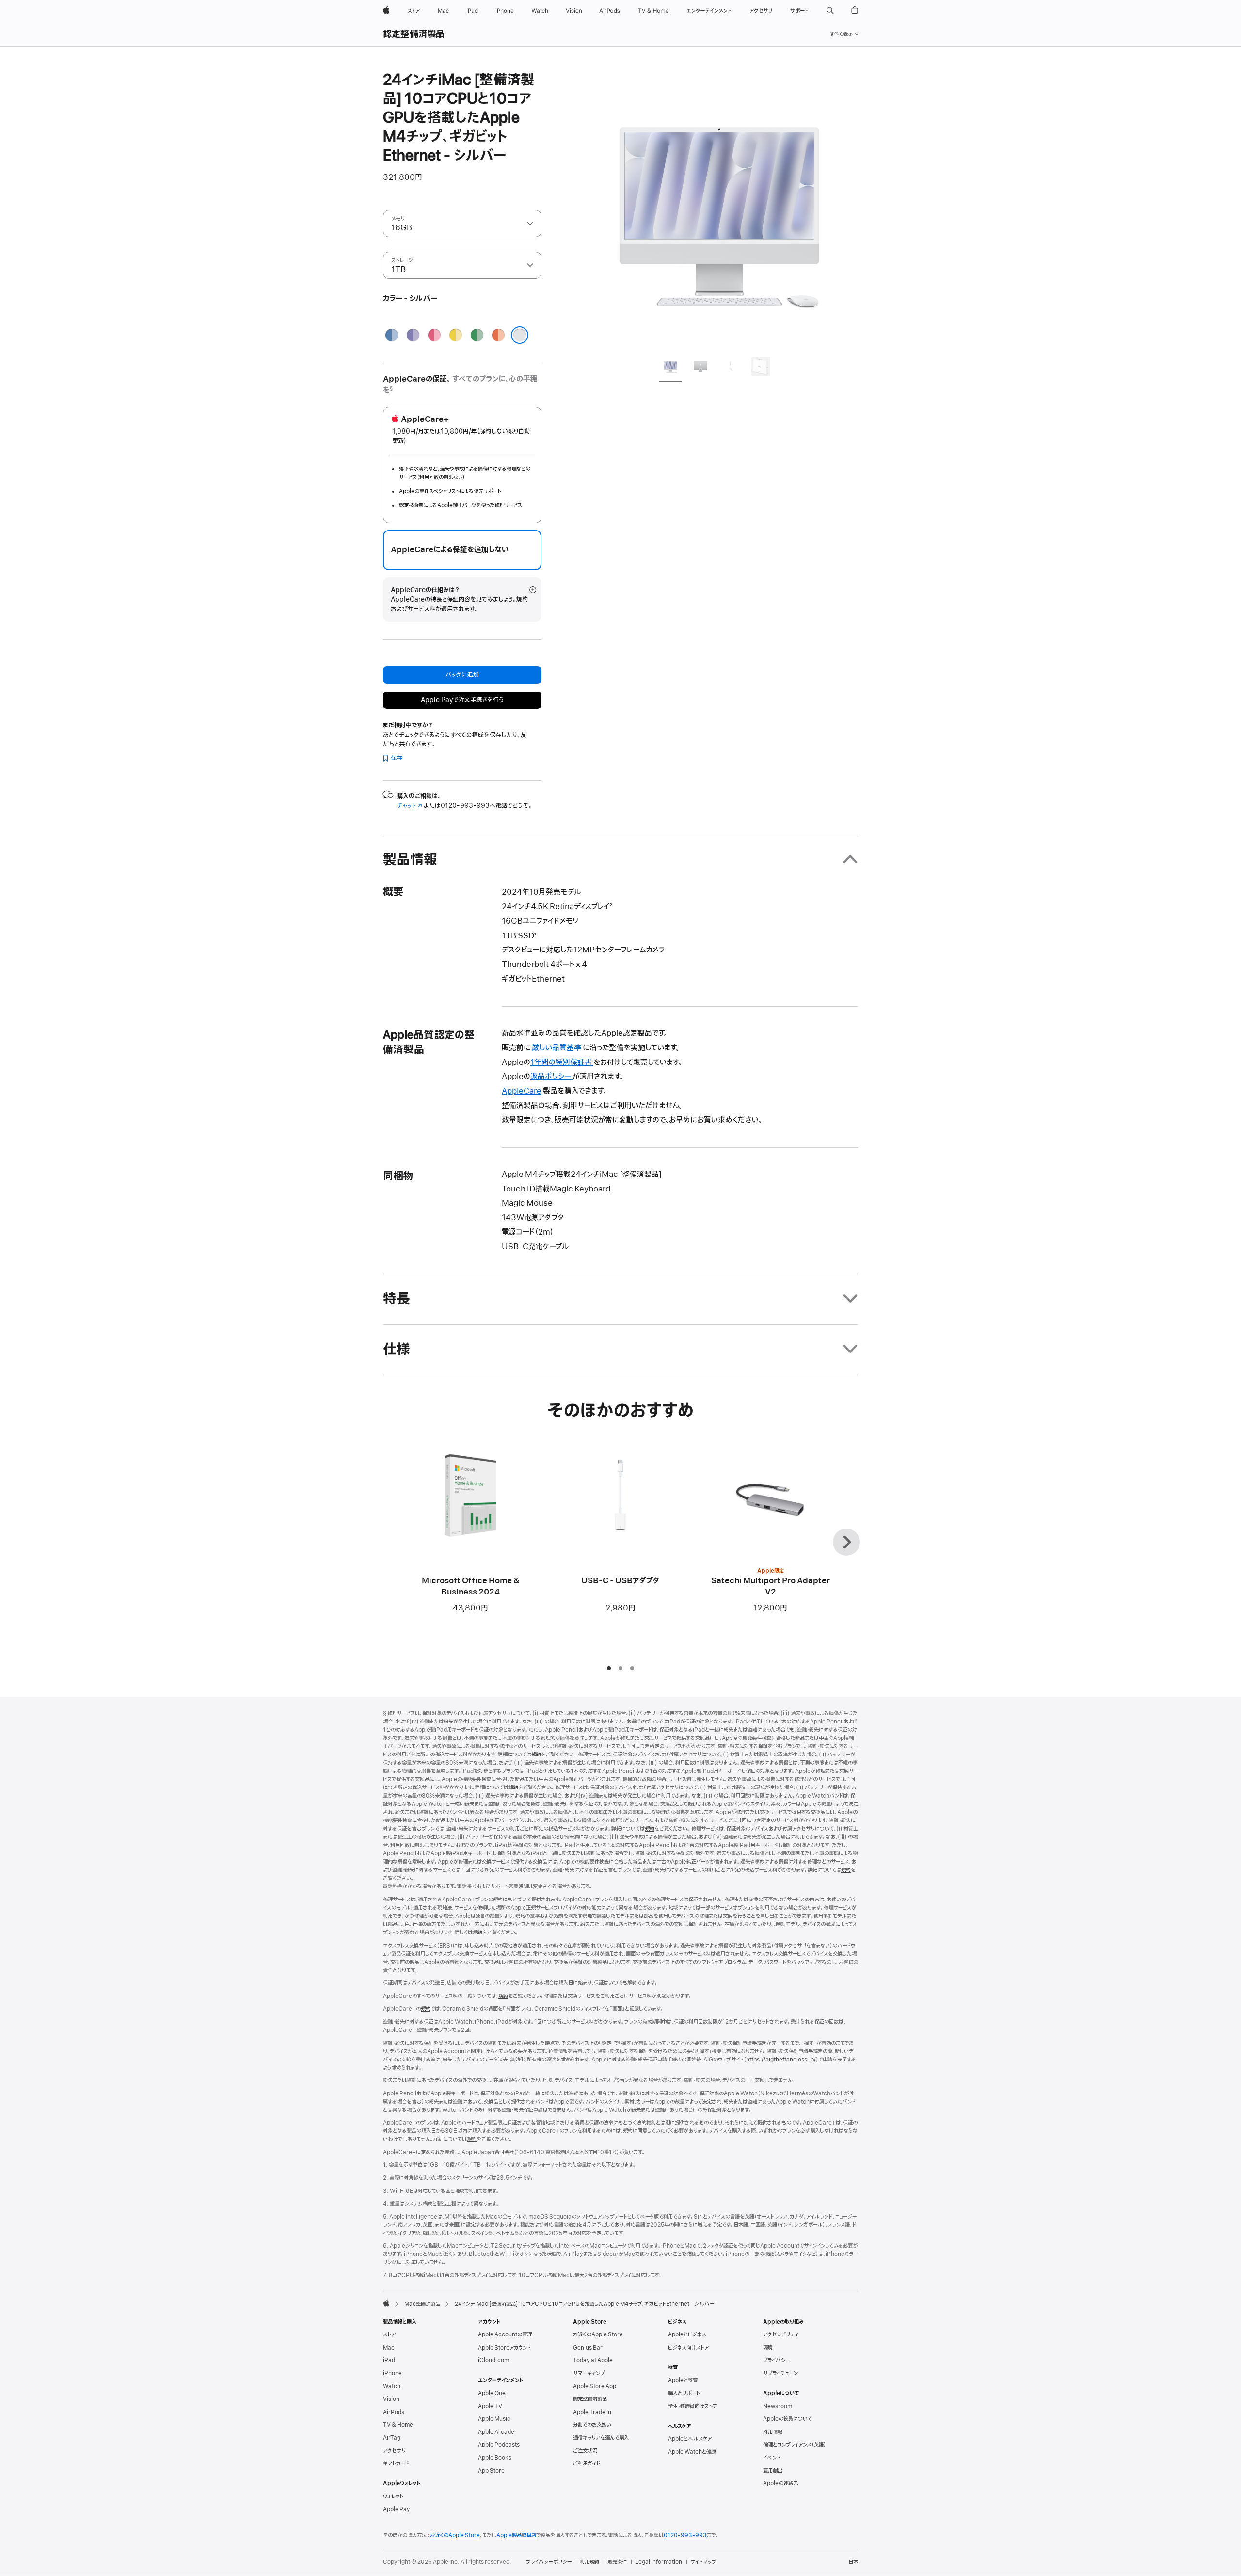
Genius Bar (588, 2348)
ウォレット (393, 2496)
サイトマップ (703, 2562)
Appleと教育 (683, 2380)
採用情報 (773, 2432)
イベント (772, 2458)
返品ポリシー (551, 1077)
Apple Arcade (496, 2432)
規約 (536, 1755)
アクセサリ (394, 2451)
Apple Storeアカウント (504, 2348)
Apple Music (494, 2419)
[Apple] (386, 2303)
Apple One (492, 2393)
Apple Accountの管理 (505, 2334)
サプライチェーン (780, 2373)
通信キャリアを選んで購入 (601, 2438)
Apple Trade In (592, 2412)
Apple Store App (595, 2386)
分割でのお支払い (592, 2425)
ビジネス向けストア (688, 2348)
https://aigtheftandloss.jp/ (781, 2060)
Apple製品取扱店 (516, 2535)
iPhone (392, 2373)
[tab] (670, 368)
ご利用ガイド (587, 2463)
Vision (391, 2399)
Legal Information (659, 2562)
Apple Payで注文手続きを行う (462, 700)
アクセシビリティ (781, 2334)
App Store (491, 2471)
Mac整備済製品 (422, 2304)
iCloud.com (493, 2360)
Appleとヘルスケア (690, 2439)
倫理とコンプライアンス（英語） (795, 2445)
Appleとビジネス (687, 2334)
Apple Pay (397, 2509)
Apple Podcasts (499, 2445)
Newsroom (778, 2406)
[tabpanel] (719, 209)
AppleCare (522, 1091)
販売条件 (617, 2562)
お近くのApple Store (598, 2334)
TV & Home (398, 2425)
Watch (392, 2386)
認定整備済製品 (414, 34)
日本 (853, 2562)
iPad (389, 2360)
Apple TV (490, 2406)
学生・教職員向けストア (692, 2406)
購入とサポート (684, 2393)
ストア (389, 2334)
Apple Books (495, 2458)
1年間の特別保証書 (562, 1063)
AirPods (394, 2412)
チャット (410, 806)
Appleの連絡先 (780, 2483)
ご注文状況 (585, 2451)
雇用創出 (773, 2471)
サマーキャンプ (589, 2373)
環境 (768, 2348)
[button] (830, 11)
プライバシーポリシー (549, 2562)
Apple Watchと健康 (692, 2452)
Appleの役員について (788, 2419)
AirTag (392, 2438)
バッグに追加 (462, 675)
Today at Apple (593, 2360)
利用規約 (589, 2562)
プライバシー (777, 2360)
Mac (389, 2348)
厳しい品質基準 (557, 1048)
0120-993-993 (685, 2535)
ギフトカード (396, 2463)
